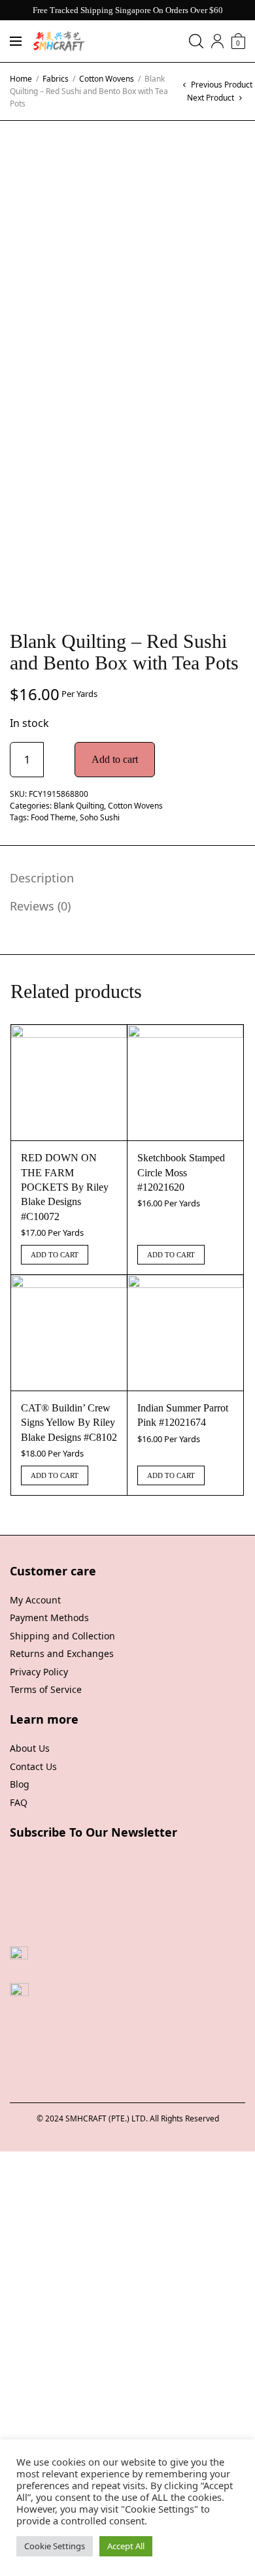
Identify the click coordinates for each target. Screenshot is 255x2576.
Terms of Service (46, 1689)
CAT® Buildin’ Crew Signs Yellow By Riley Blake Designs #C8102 (69, 1423)
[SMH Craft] (59, 41)
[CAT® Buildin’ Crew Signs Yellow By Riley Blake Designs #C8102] (69, 1333)
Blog (20, 1784)
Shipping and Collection (62, 1636)
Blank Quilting (79, 806)
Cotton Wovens (107, 79)
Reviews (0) (40, 906)
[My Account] (217, 41)
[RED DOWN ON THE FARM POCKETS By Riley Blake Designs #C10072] (69, 1083)
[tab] (118, 878)
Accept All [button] (126, 2546)
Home (21, 79)
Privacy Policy (39, 1672)
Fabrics (56, 79)
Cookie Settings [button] (55, 2546)
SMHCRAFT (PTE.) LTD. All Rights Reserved (142, 2118)
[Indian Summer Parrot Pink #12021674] (185, 1333)
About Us (30, 1748)
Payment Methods (49, 1618)
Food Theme (53, 817)
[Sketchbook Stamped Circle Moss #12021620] (185, 1083)
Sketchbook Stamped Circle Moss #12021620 (181, 1172)
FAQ (19, 1802)
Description (42, 878)
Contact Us (33, 1766)
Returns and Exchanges (62, 1653)
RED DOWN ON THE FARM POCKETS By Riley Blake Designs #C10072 (65, 1187)
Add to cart (115, 759)
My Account (35, 1600)
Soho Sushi (100, 817)
